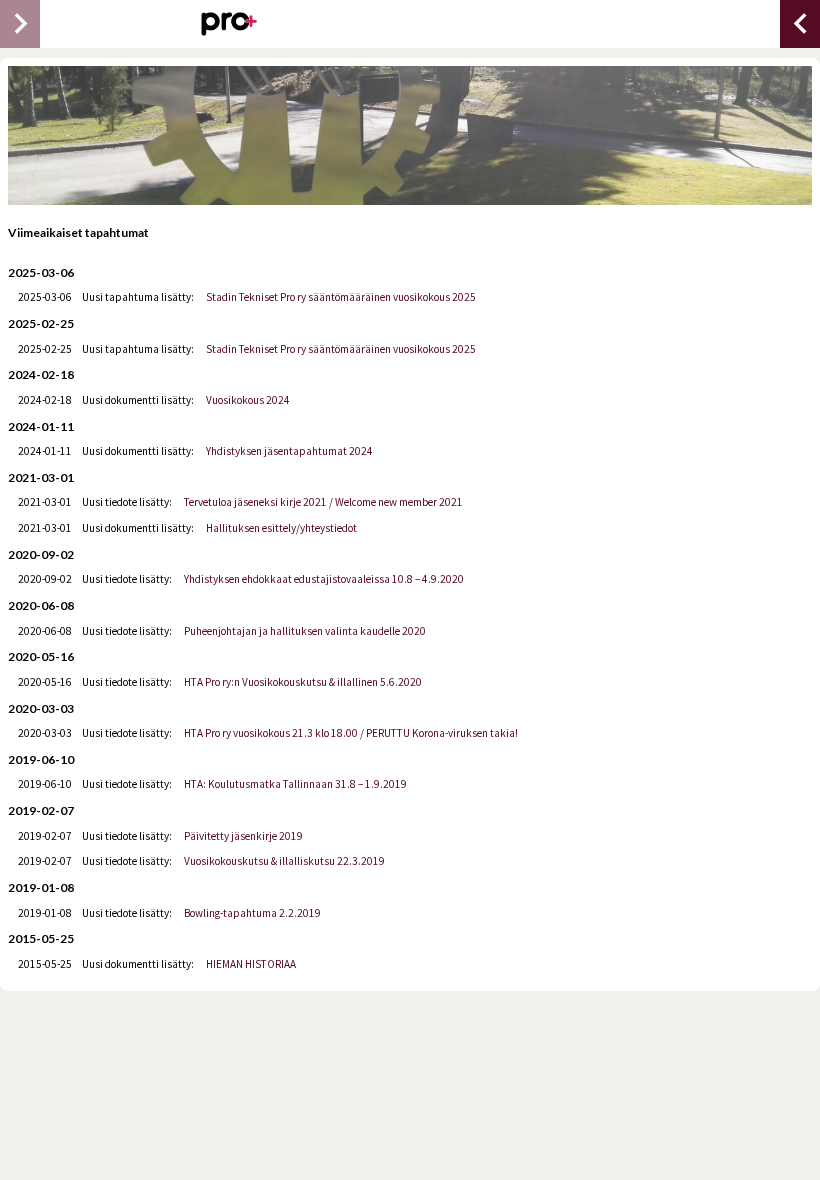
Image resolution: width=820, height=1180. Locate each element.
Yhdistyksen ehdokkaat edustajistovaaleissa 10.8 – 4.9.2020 (324, 579)
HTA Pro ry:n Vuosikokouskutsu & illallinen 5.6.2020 (303, 682)
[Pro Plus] (229, 24)
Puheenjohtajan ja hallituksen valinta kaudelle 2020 (305, 631)
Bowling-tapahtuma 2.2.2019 (252, 913)
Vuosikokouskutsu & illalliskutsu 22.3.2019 (284, 861)
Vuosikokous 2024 (248, 400)
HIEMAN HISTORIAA (251, 964)
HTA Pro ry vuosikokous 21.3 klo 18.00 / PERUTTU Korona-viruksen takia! (351, 733)
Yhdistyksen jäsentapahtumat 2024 (289, 451)
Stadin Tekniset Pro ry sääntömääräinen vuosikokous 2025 (341, 297)
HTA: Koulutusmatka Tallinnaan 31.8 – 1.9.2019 (295, 784)
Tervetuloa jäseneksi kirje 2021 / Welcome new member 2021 (323, 502)
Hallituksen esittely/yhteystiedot (281, 528)
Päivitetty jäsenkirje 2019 (243, 836)
